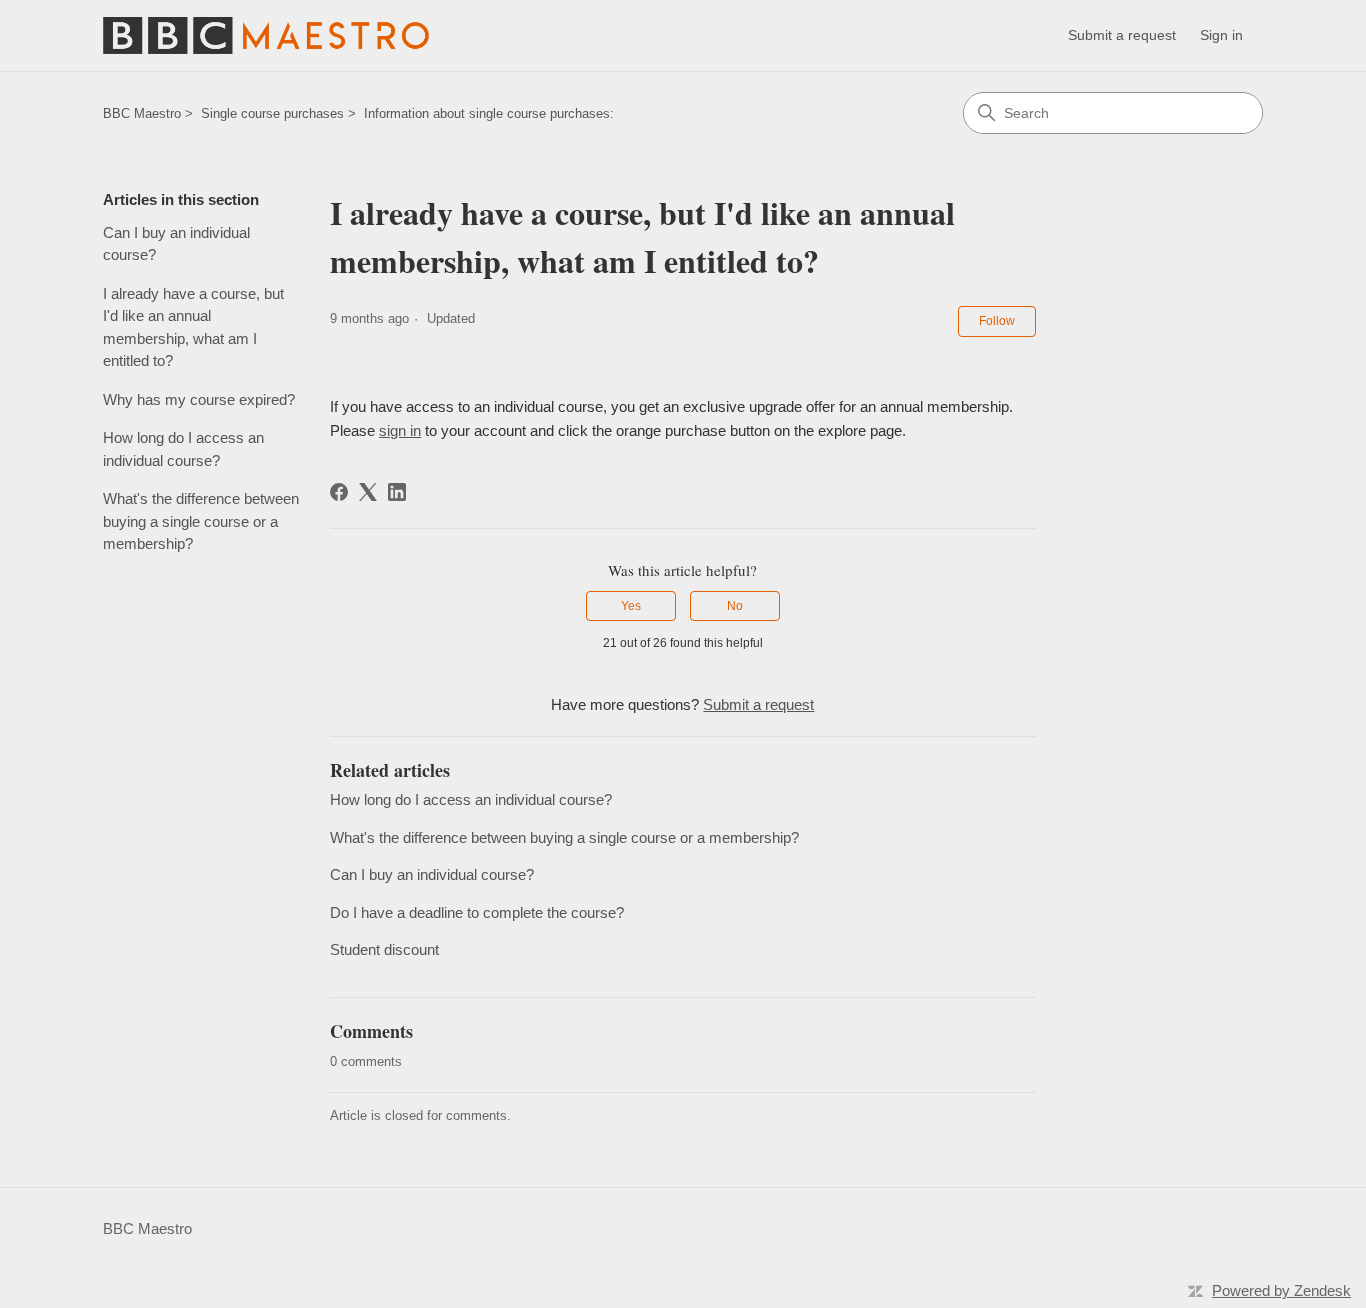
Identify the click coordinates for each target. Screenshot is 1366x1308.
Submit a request (1122, 35)
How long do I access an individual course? (183, 449)
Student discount (384, 949)
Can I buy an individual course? (176, 244)
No (735, 606)
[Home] (266, 35)
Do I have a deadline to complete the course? (477, 912)
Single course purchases (272, 113)
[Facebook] (339, 492)
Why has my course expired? (199, 399)
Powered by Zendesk (1281, 1290)
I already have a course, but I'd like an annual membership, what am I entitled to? (193, 327)
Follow (997, 321)
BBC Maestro (142, 113)
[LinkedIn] (397, 492)
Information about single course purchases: (489, 113)
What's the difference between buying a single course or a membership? (201, 521)
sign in (400, 430)
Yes (631, 606)
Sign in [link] (1221, 35)
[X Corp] (368, 492)
